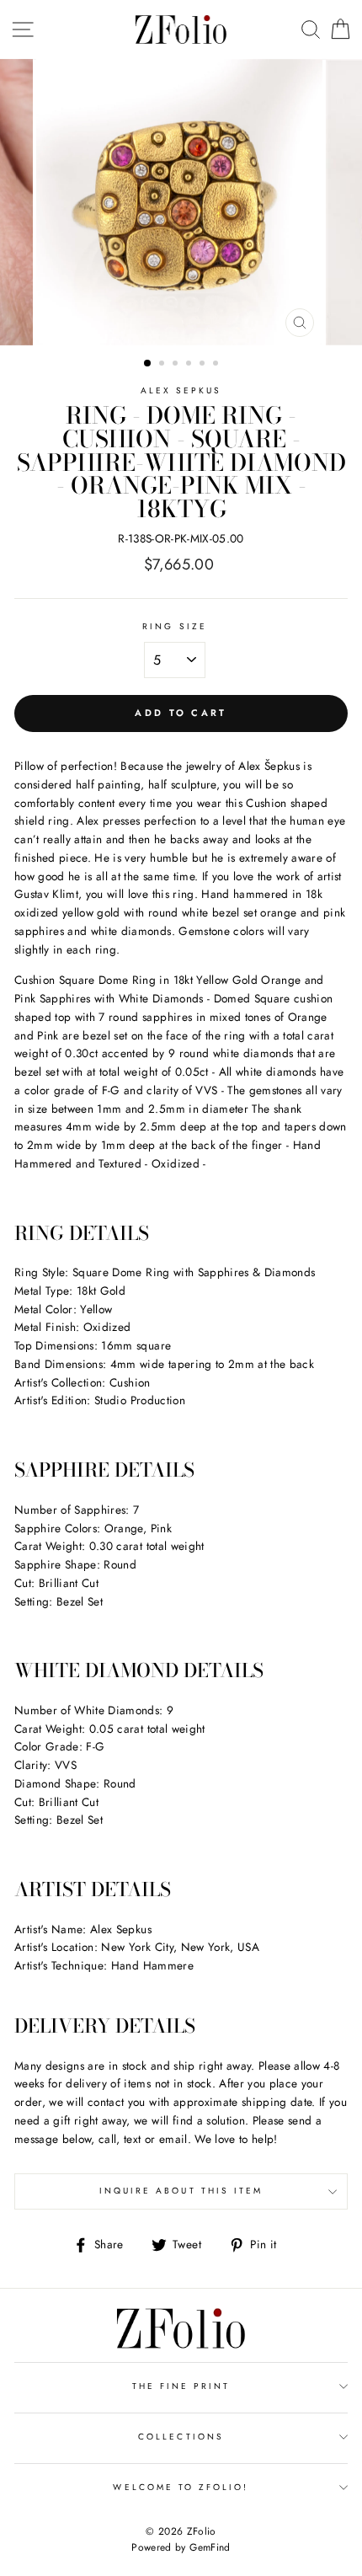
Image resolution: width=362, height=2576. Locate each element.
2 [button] (163, 365)
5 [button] (204, 365)
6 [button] (217, 365)
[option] (181, 202)
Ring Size (175, 626)
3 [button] (177, 365)
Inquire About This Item (181, 2191)
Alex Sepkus (181, 390)
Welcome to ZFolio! (181, 2487)
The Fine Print (181, 2386)
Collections (181, 2437)
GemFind (210, 2547)
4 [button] (190, 365)
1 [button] (148, 364)
